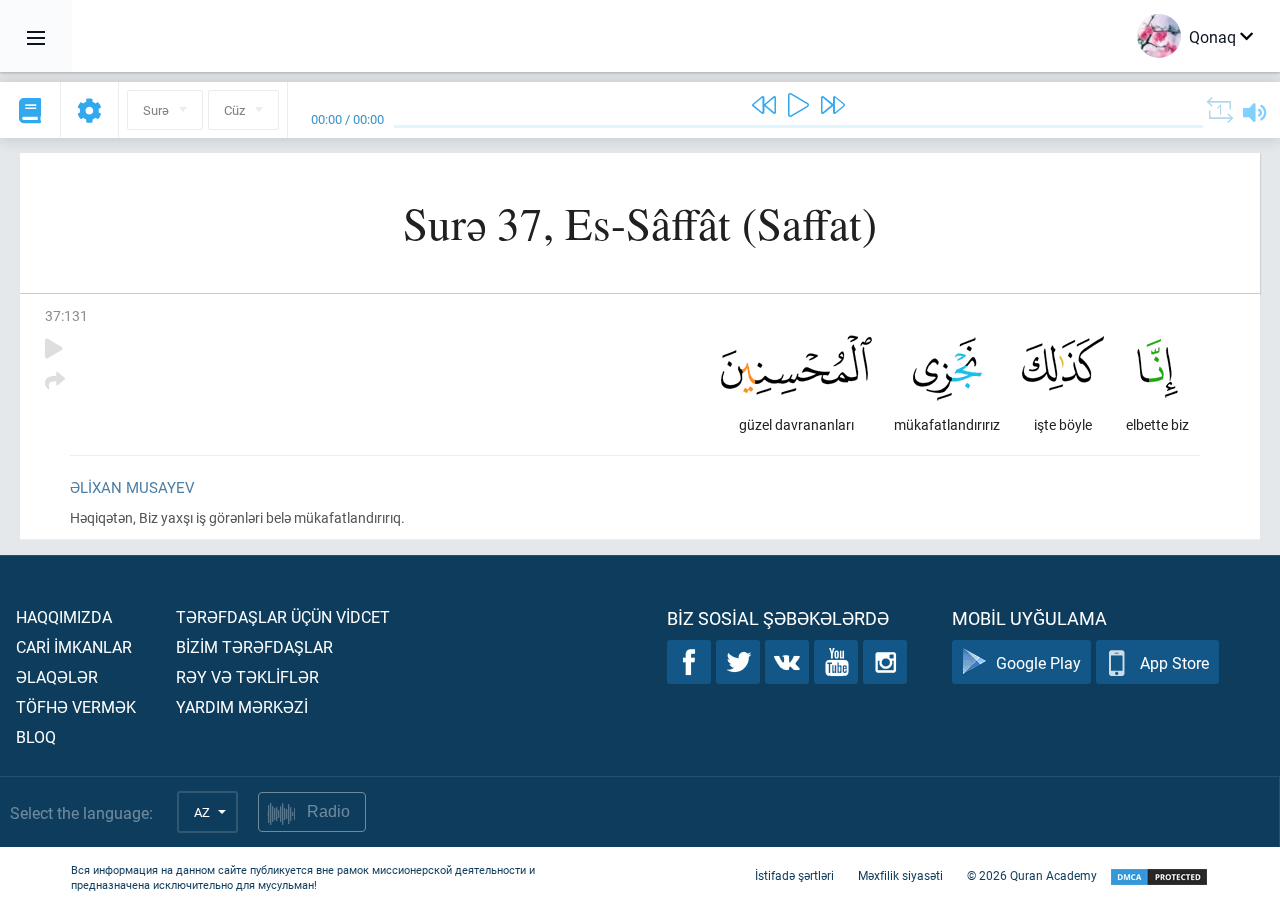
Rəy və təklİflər (247, 676)
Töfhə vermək (76, 706)
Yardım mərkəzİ (242, 706)
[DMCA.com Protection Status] (1159, 877)
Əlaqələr (57, 676)
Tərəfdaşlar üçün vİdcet (283, 616)
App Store (1174, 662)
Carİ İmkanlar (74, 646)
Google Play (1038, 662)
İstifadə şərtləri (794, 875)
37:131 (66, 315)
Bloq (36, 736)
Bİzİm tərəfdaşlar (254, 646)
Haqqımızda (64, 616)
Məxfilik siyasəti (900, 875)
